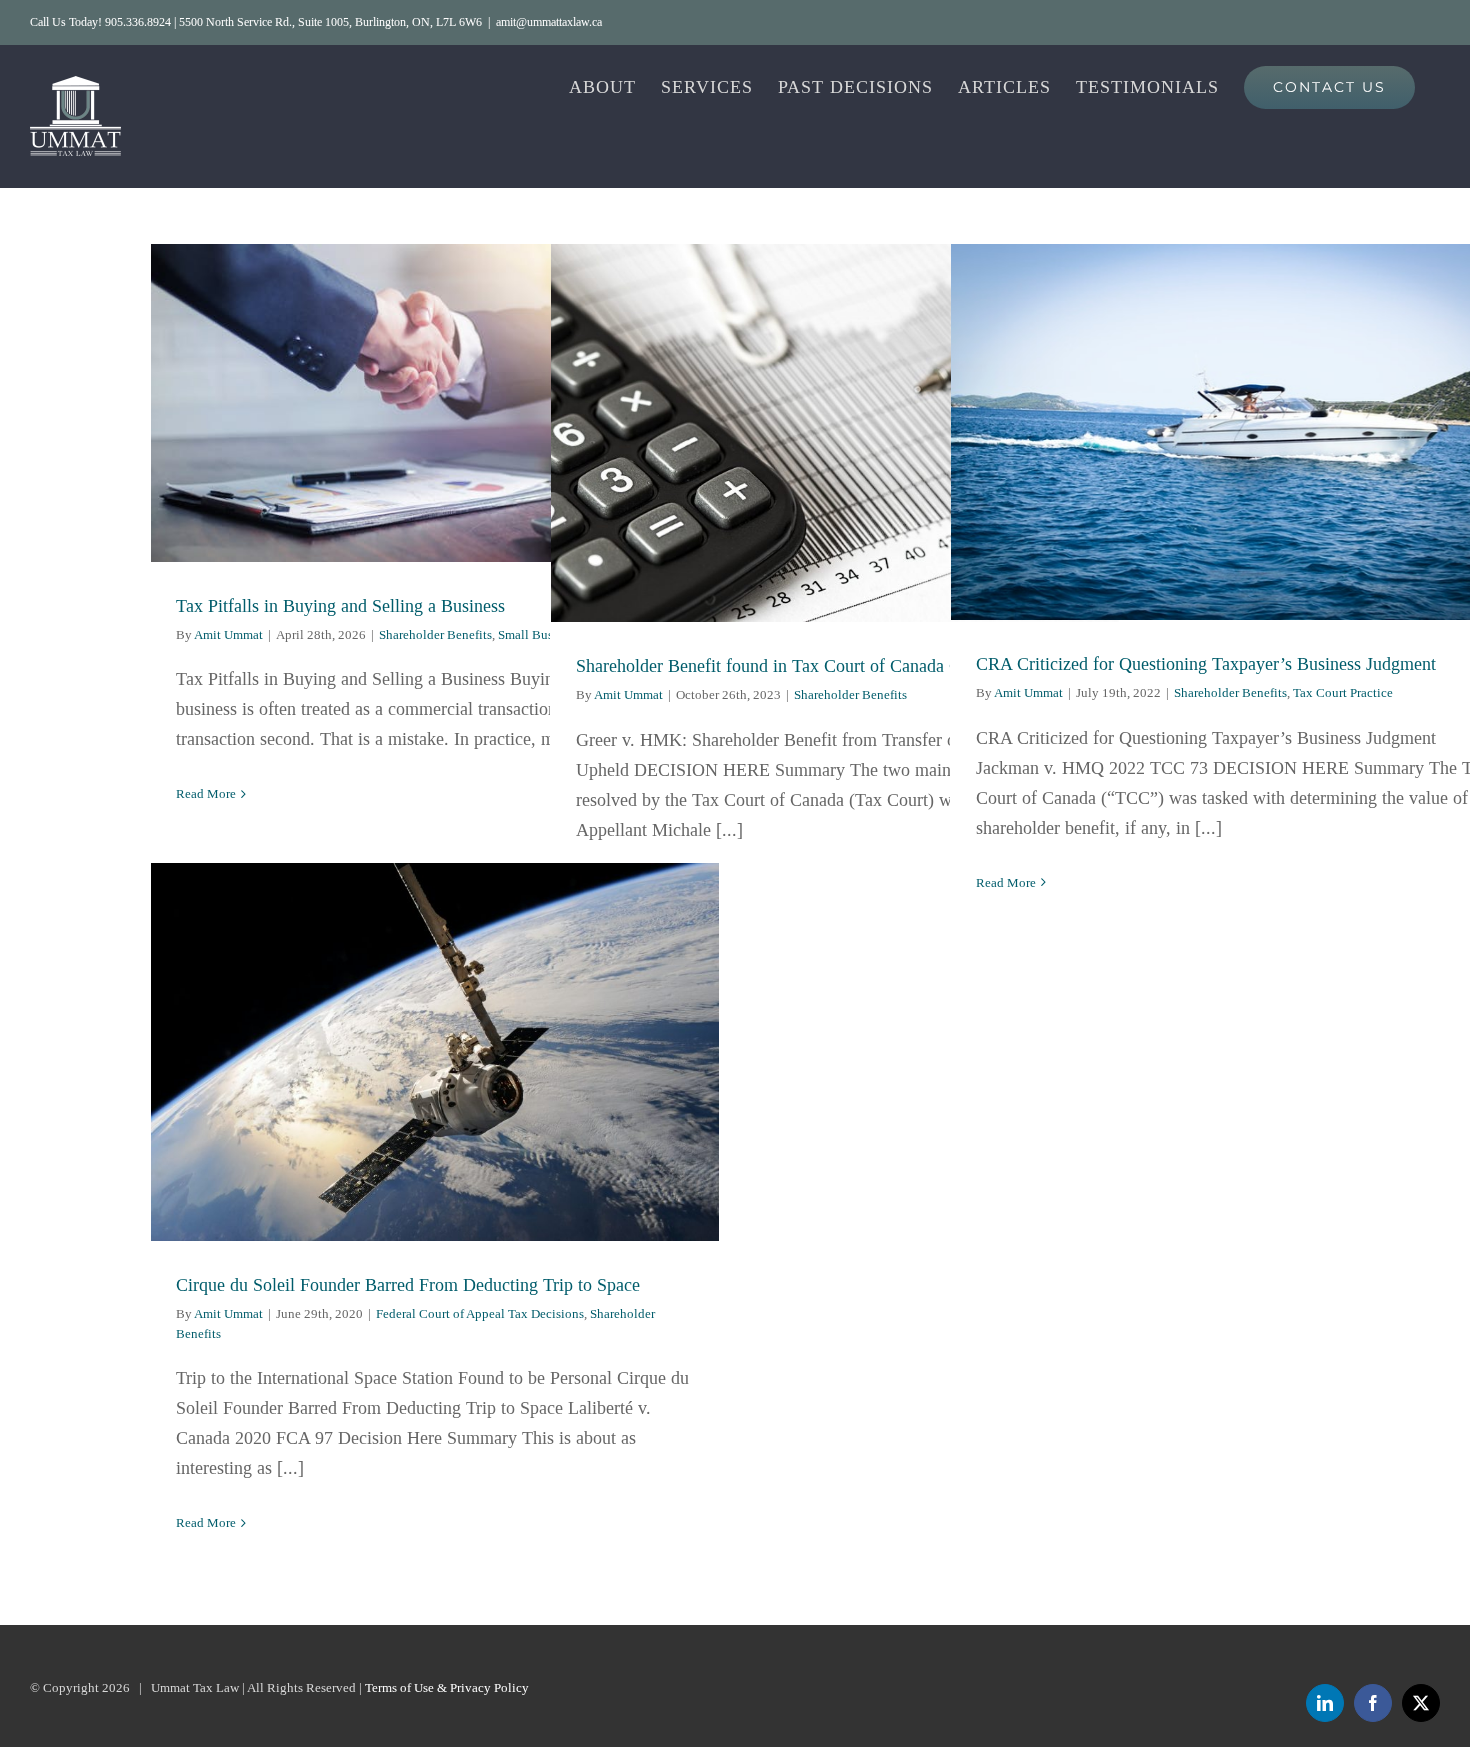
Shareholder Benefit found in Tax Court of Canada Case (835, 433)
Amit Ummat (228, 634)
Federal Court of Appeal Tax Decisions (480, 1313)
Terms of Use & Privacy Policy (447, 1687)
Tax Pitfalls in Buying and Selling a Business (435, 402)
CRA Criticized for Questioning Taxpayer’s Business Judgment (1235, 432)
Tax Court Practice (1343, 692)
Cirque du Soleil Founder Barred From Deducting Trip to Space (435, 1052)
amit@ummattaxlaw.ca (549, 22)
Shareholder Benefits (435, 634)
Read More (206, 793)
